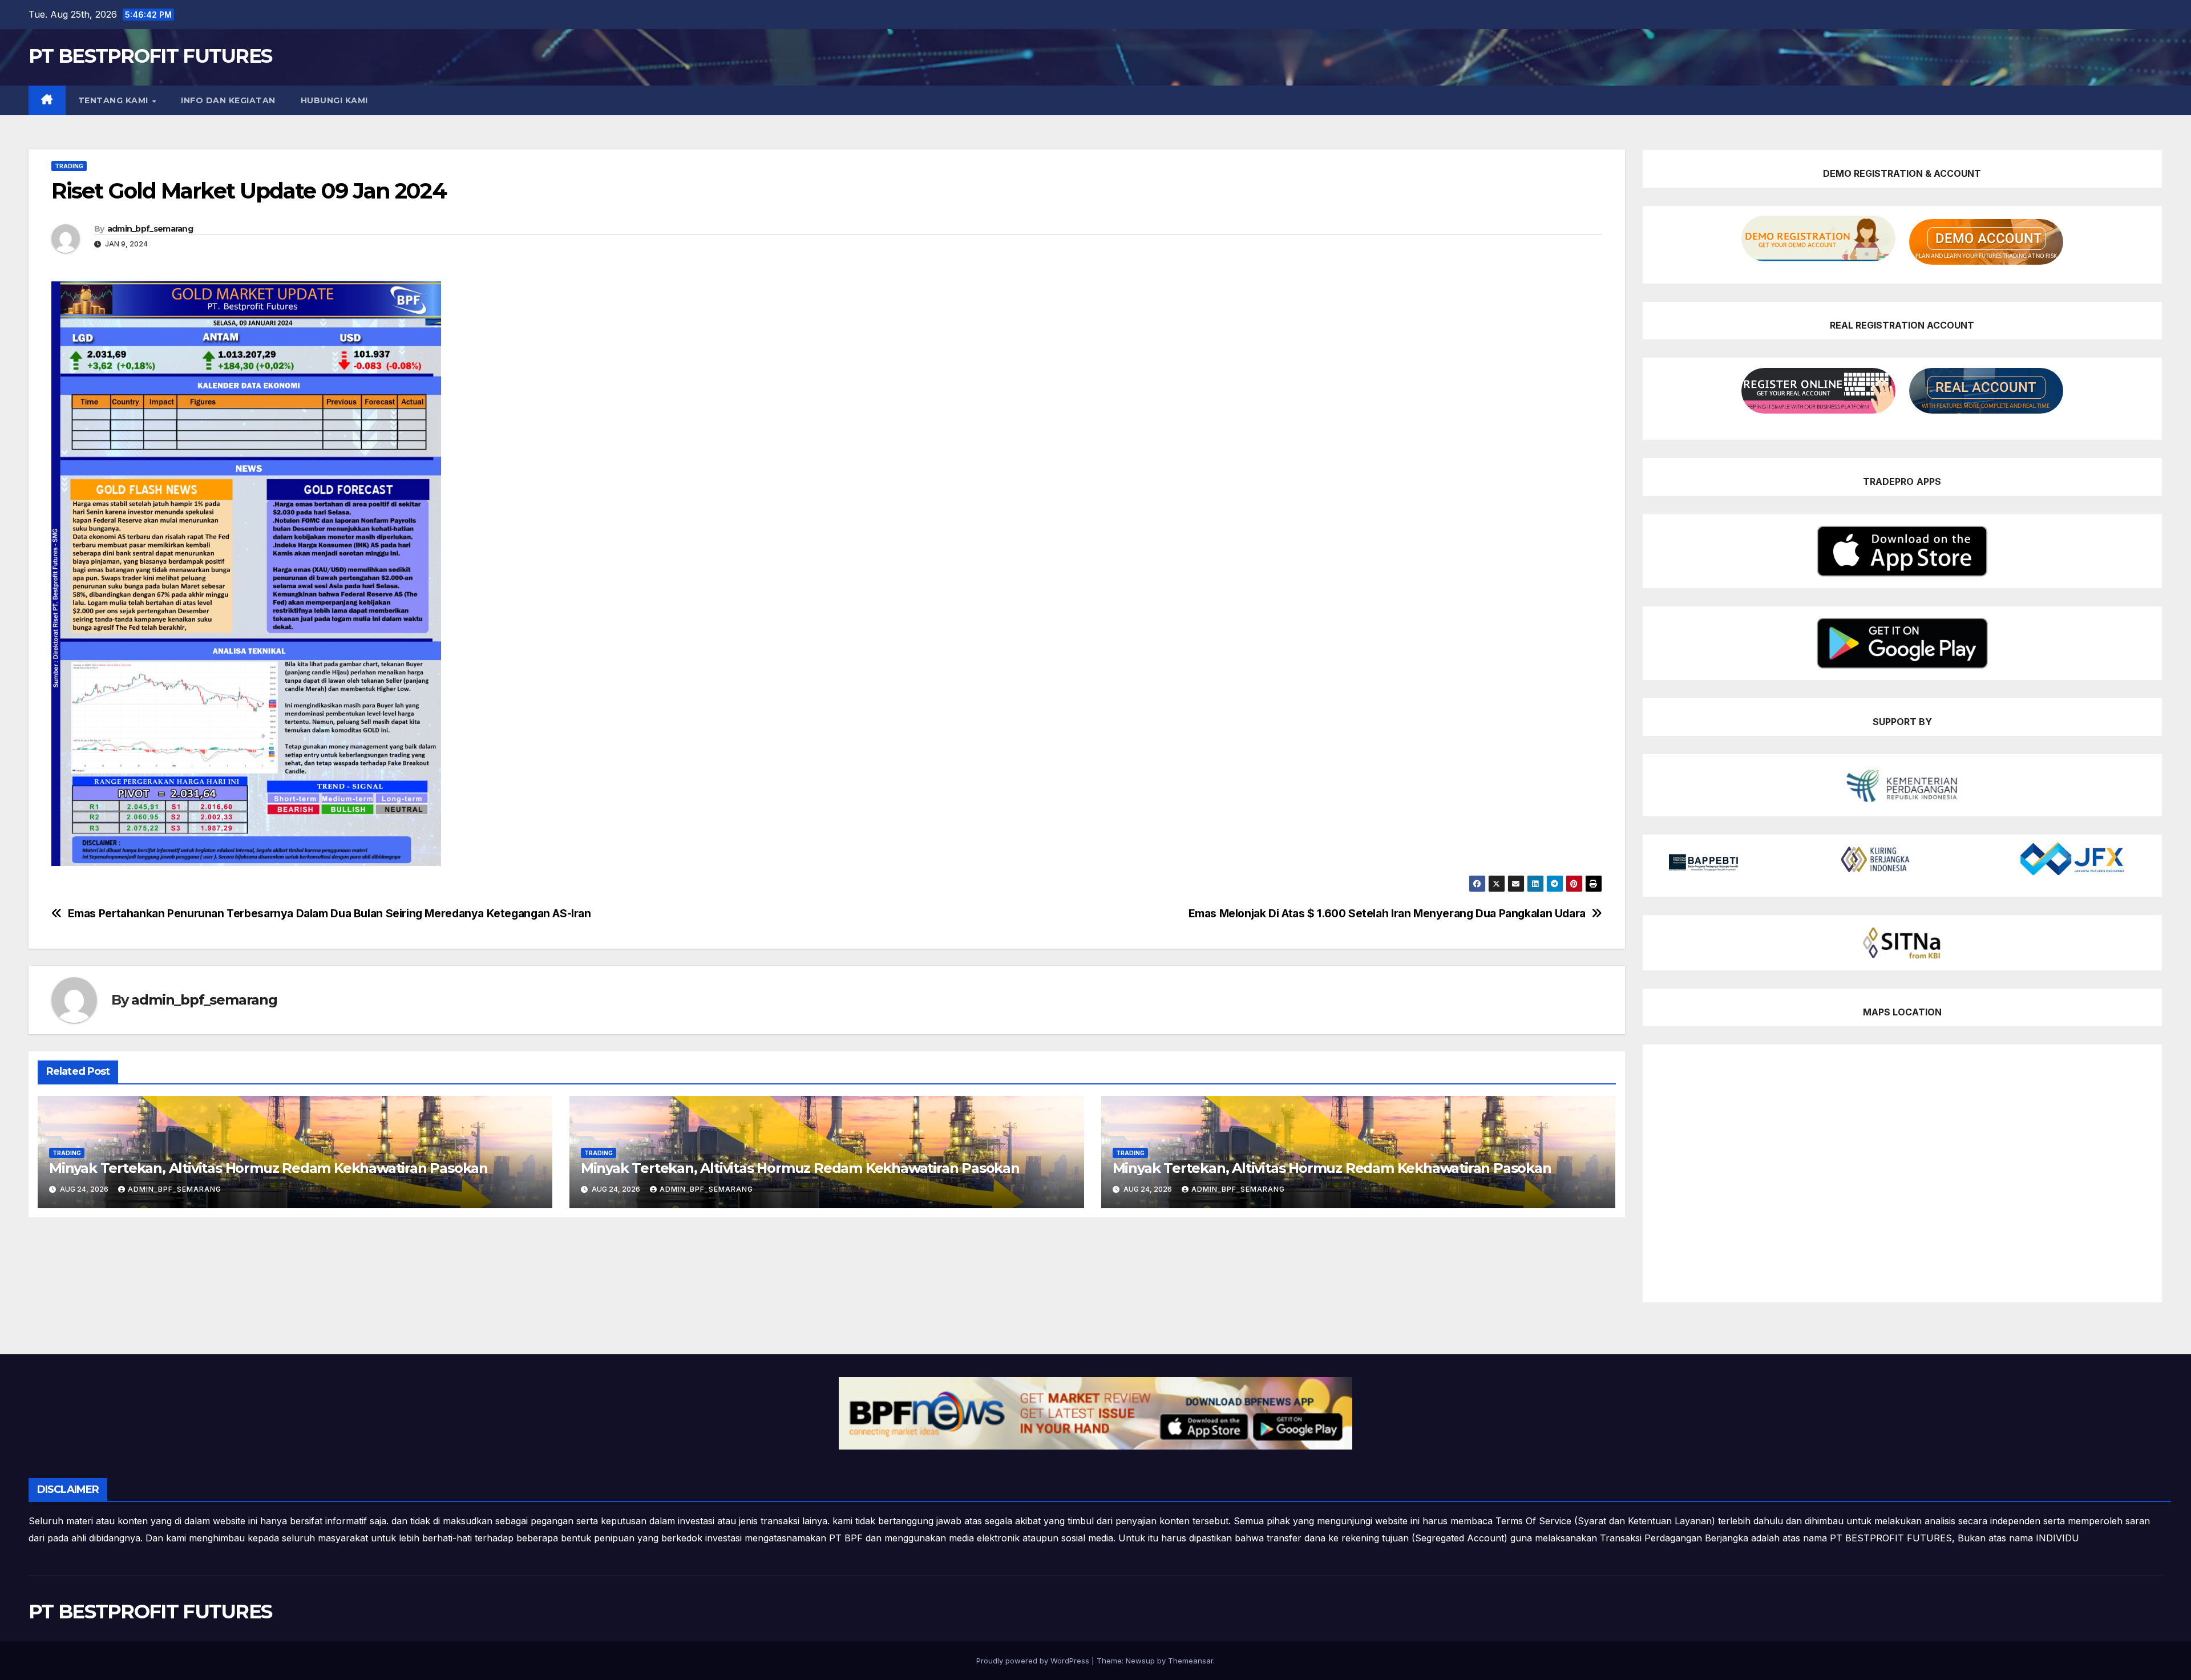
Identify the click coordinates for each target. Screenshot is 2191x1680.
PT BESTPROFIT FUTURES (150, 56)
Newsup (1140, 1661)
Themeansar (1191, 1661)
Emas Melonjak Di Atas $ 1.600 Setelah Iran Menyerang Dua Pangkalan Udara (1387, 914)
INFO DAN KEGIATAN (228, 100)
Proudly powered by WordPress (1034, 1661)
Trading (69, 166)
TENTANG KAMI (115, 100)
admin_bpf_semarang (150, 229)
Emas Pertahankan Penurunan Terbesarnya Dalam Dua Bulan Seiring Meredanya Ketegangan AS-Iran (330, 914)
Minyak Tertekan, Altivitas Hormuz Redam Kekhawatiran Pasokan (268, 1168)
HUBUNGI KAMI (334, 100)
